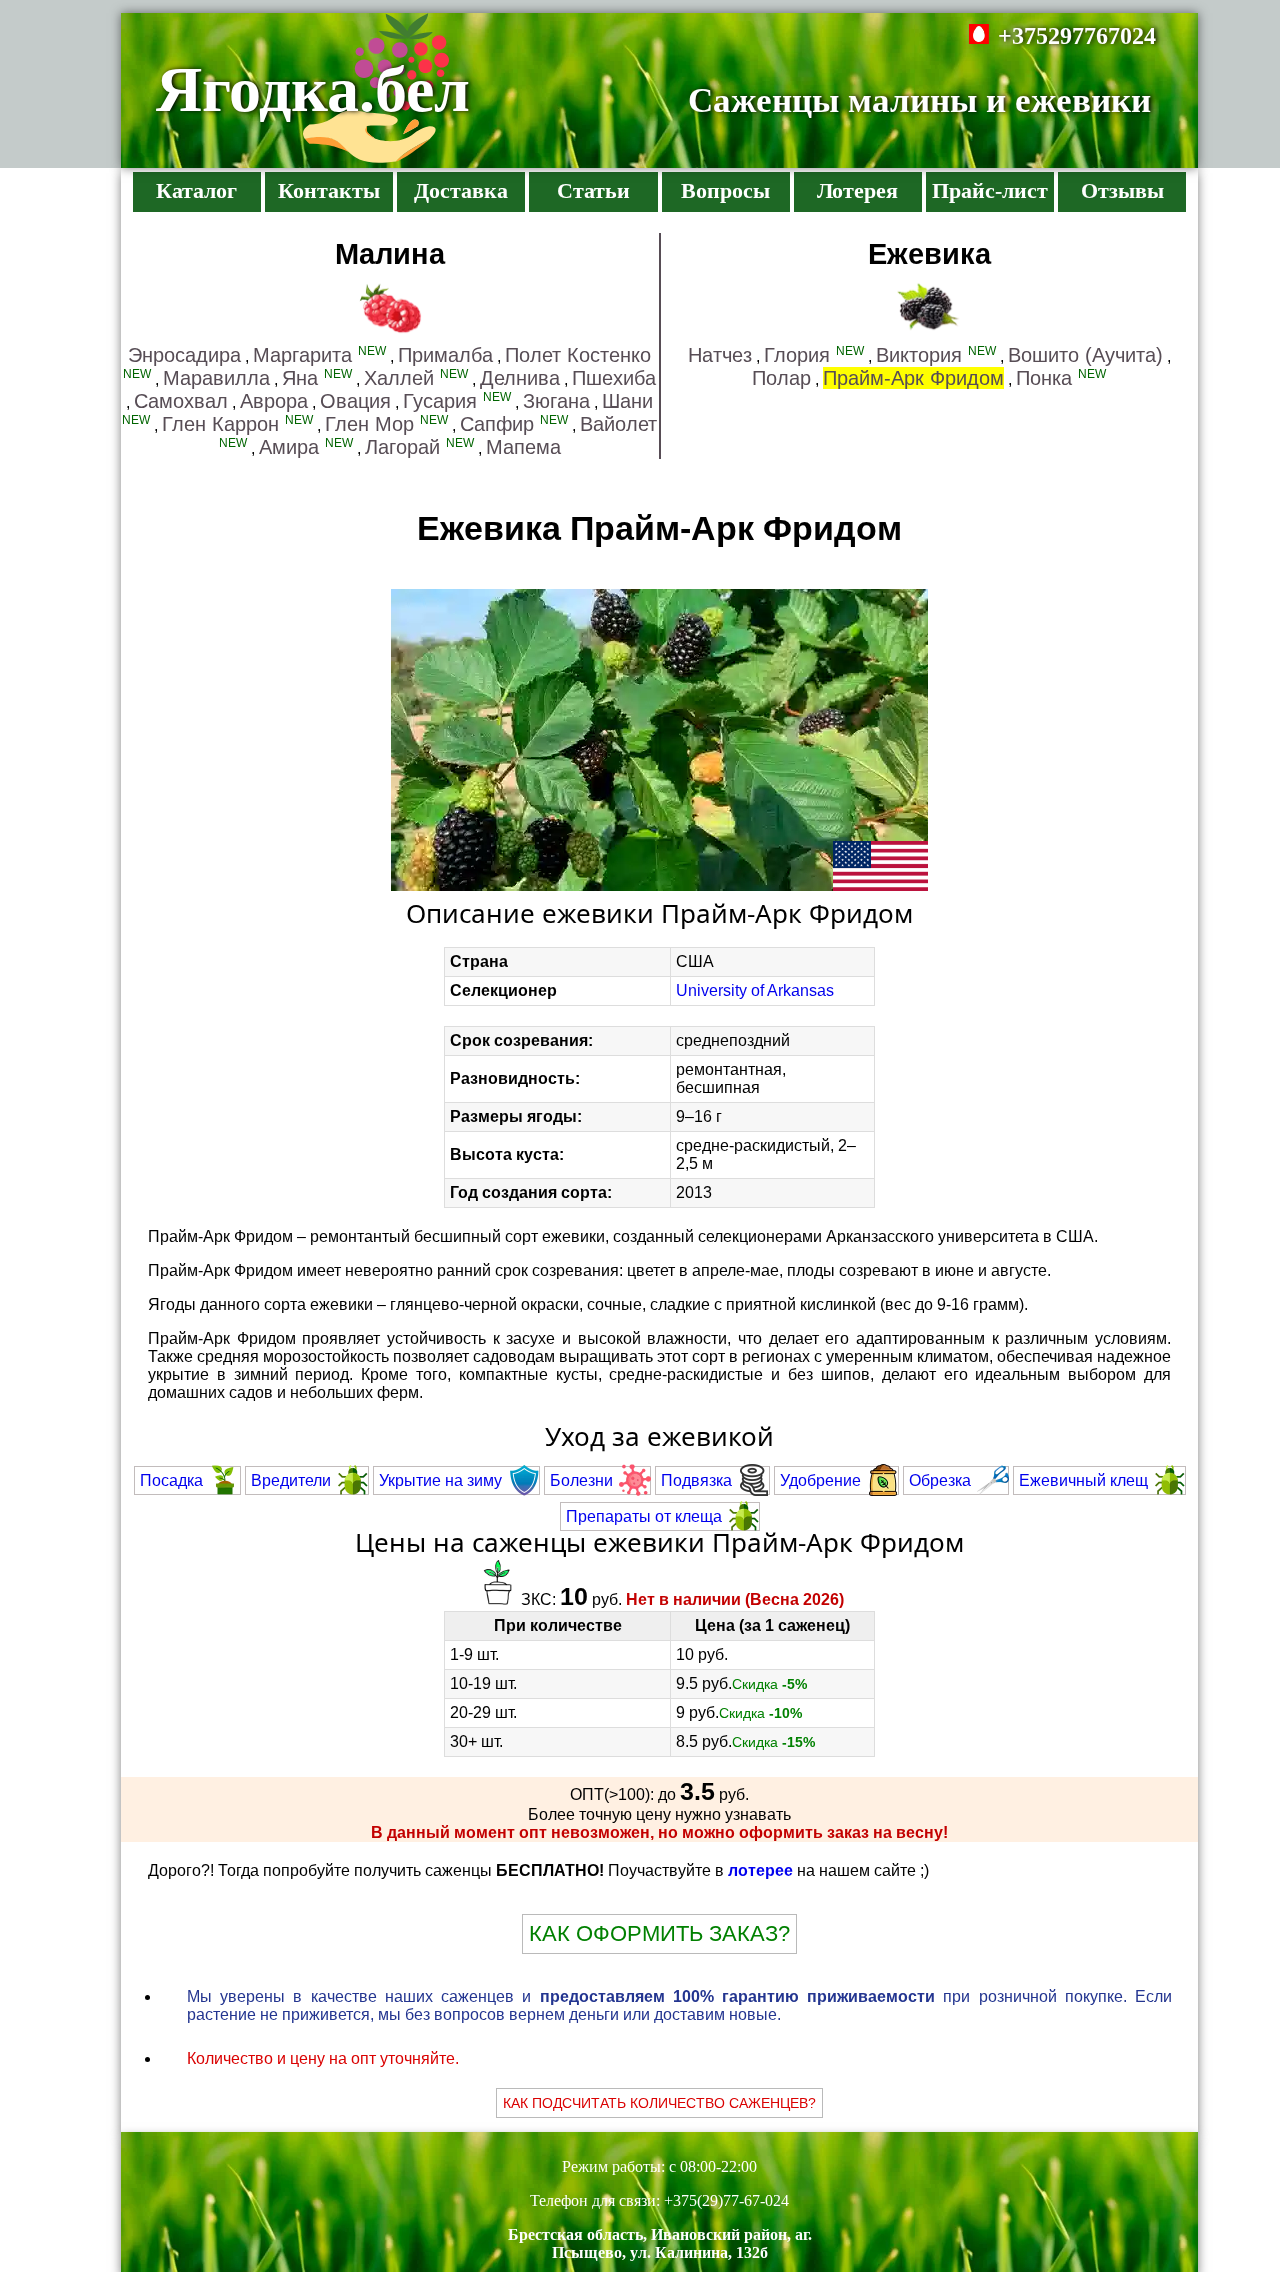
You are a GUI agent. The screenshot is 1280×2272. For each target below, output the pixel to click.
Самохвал (181, 401)
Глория (814, 355)
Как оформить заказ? (659, 1933)
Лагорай (419, 447)
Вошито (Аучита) (1085, 355)
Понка (1061, 378)
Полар (781, 378)
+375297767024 (1077, 36)
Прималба (445, 355)
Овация (355, 401)
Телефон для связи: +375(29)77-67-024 (659, 2200)
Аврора (274, 401)
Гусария (457, 401)
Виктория (936, 355)
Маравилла (216, 378)
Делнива (520, 378)
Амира (306, 447)
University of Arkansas (755, 990)
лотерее (760, 1870)
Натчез (720, 355)
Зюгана (556, 401)
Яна (317, 378)
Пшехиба (614, 378)
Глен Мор (386, 424)
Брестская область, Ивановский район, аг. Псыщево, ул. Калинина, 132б (660, 2243)
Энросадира (184, 355)
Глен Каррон (237, 424)
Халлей (416, 378)
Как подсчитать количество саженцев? (659, 2103)
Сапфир (514, 424)
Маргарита (319, 355)
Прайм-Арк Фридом (913, 378)
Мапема (523, 447)
